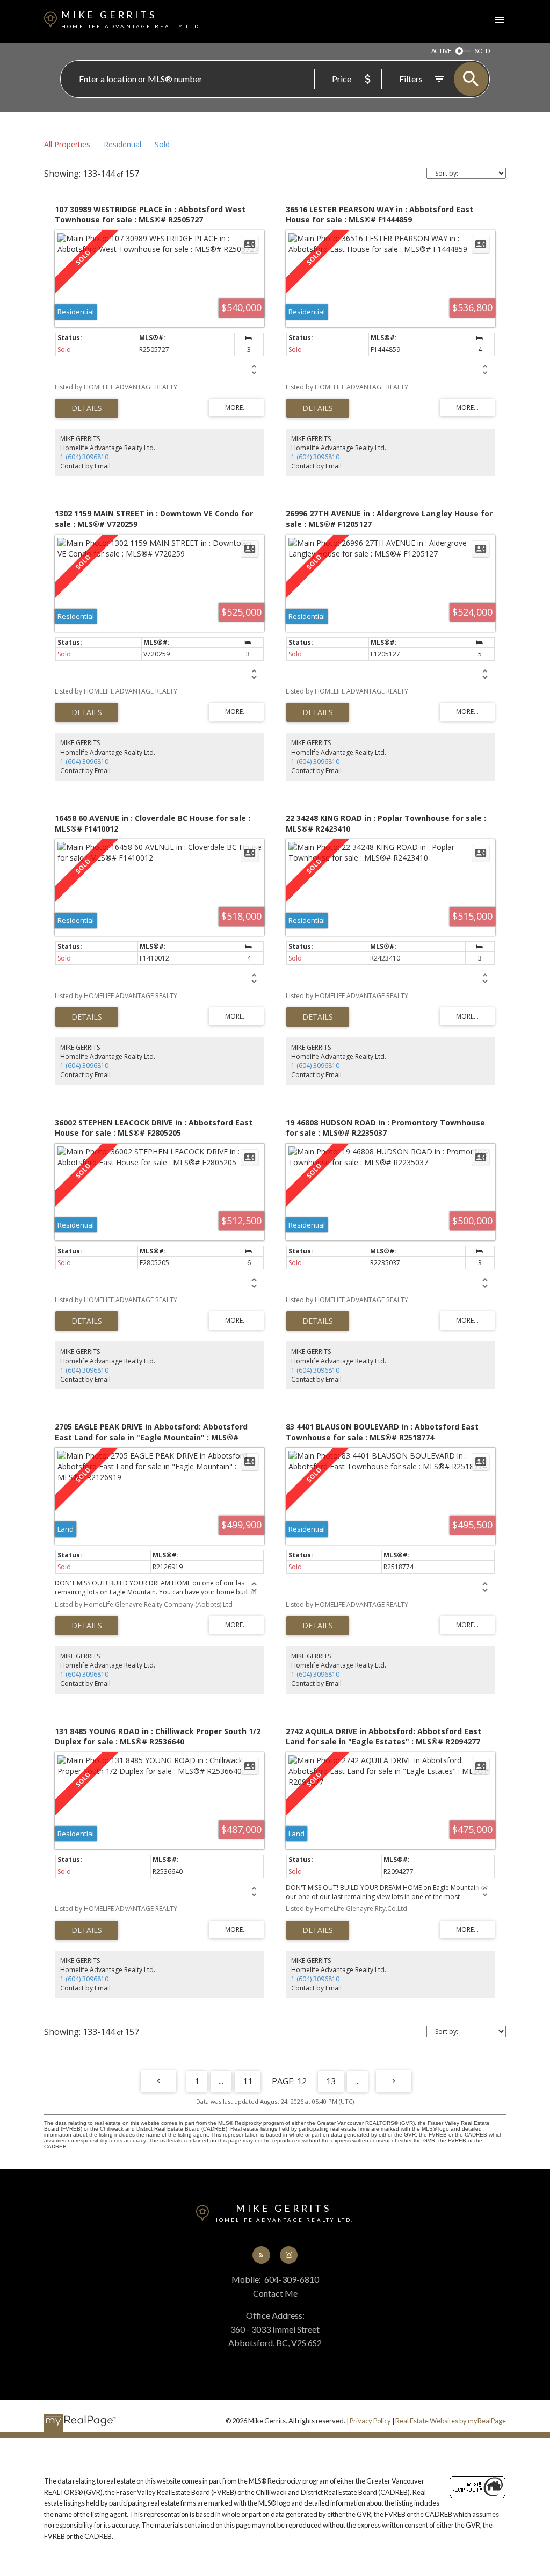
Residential (122, 144)
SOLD (482, 51)
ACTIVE (441, 51)
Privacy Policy (370, 2421)
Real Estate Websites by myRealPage (451, 2421)
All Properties (67, 144)
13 (331, 2081)
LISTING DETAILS (87, 408)
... (221, 2081)
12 (302, 2081)
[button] (261, 2255)
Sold (162, 144)
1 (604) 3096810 (84, 457)
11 (248, 2081)
